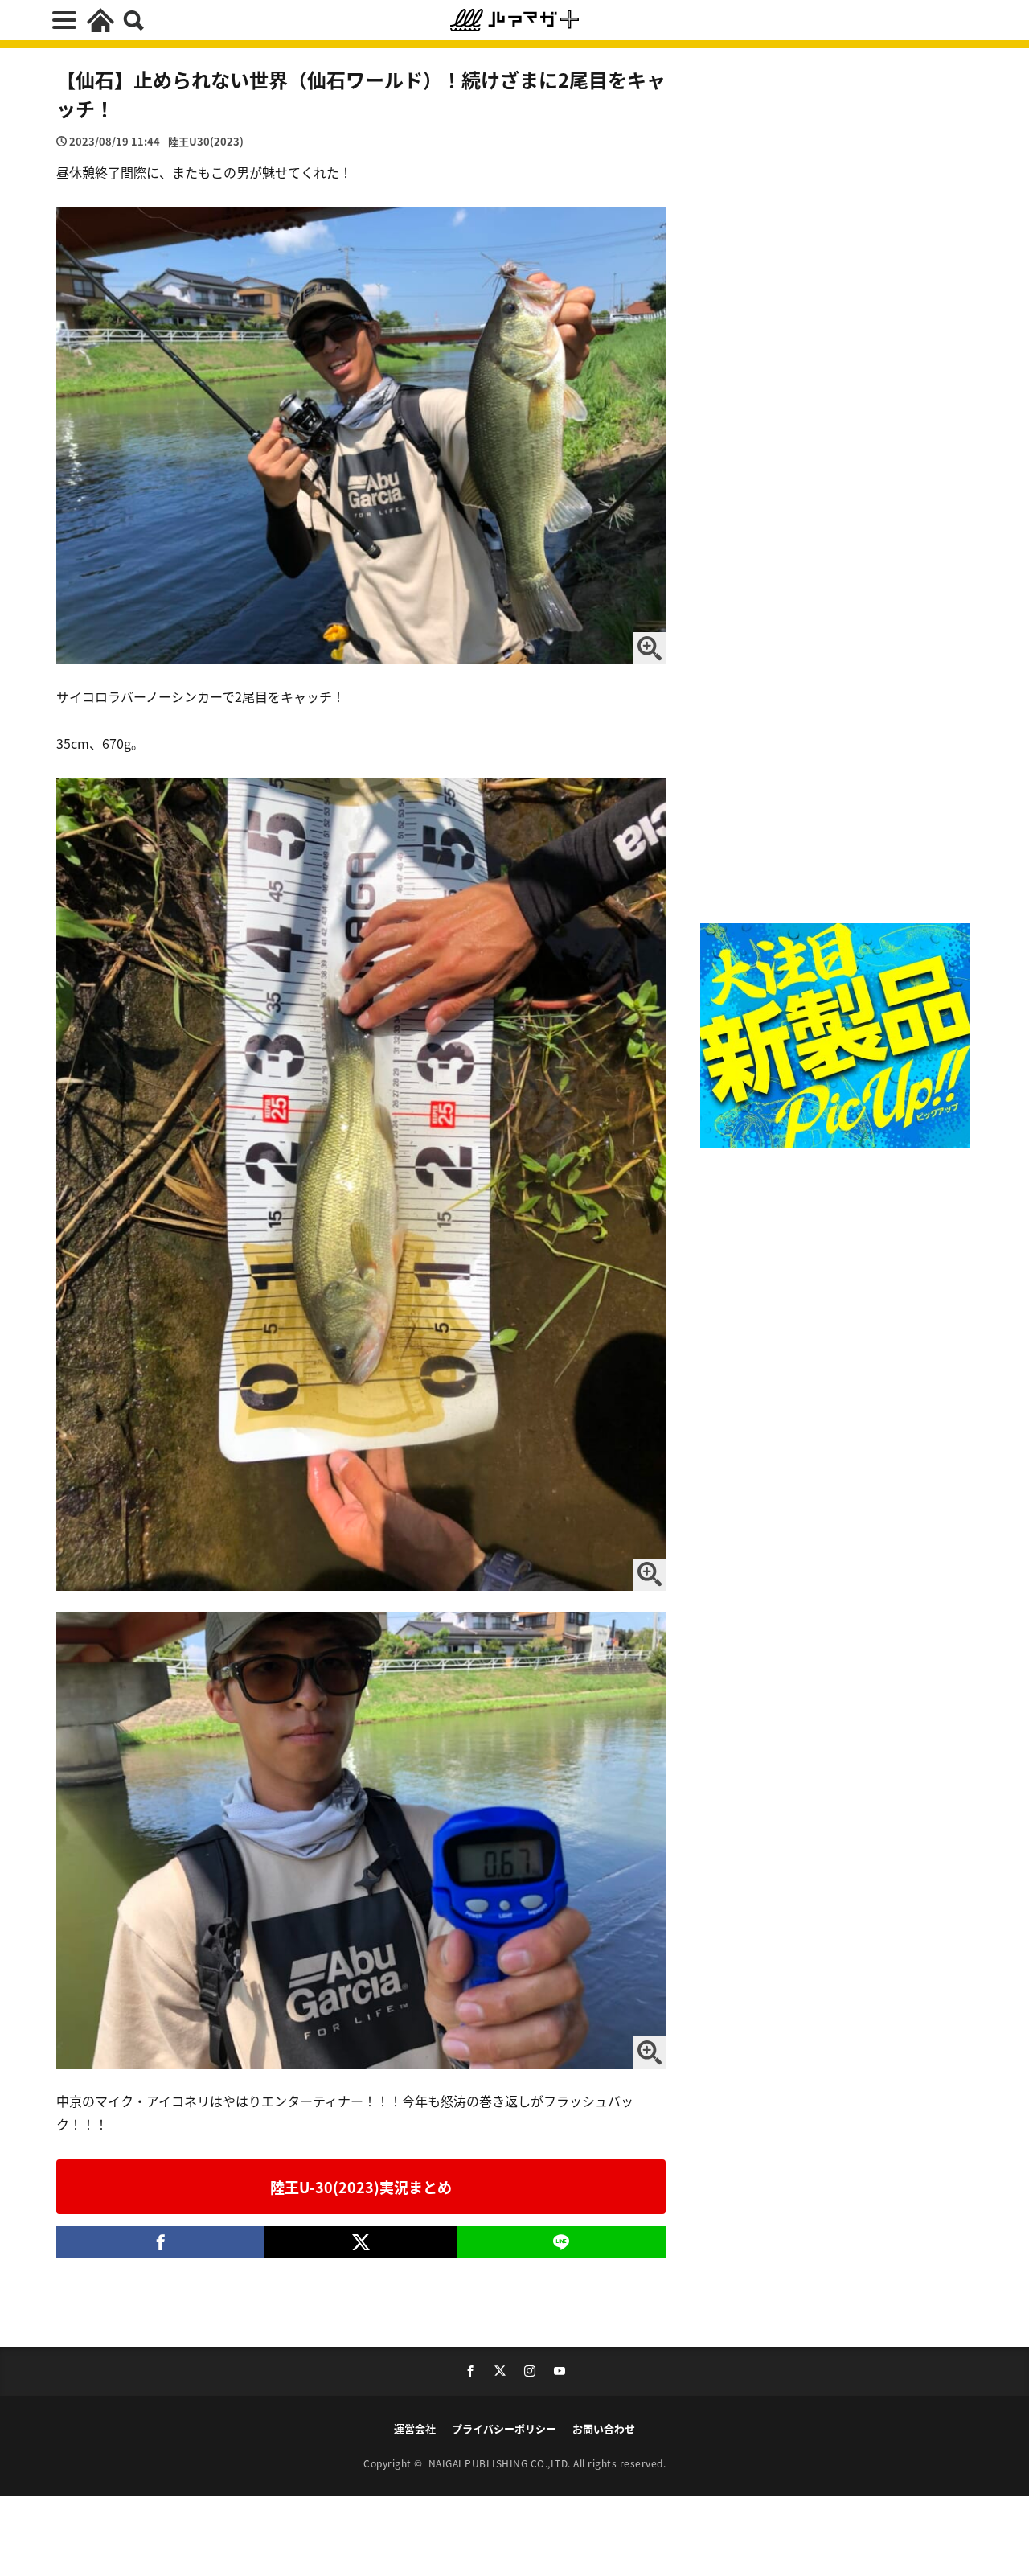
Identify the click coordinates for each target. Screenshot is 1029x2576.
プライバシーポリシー (504, 2428)
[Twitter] (361, 2242)
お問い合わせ (604, 2428)
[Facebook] (160, 2242)
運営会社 (415, 2428)
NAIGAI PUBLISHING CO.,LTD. (501, 2463)
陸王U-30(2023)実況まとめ (361, 2187)
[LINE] (562, 2242)
